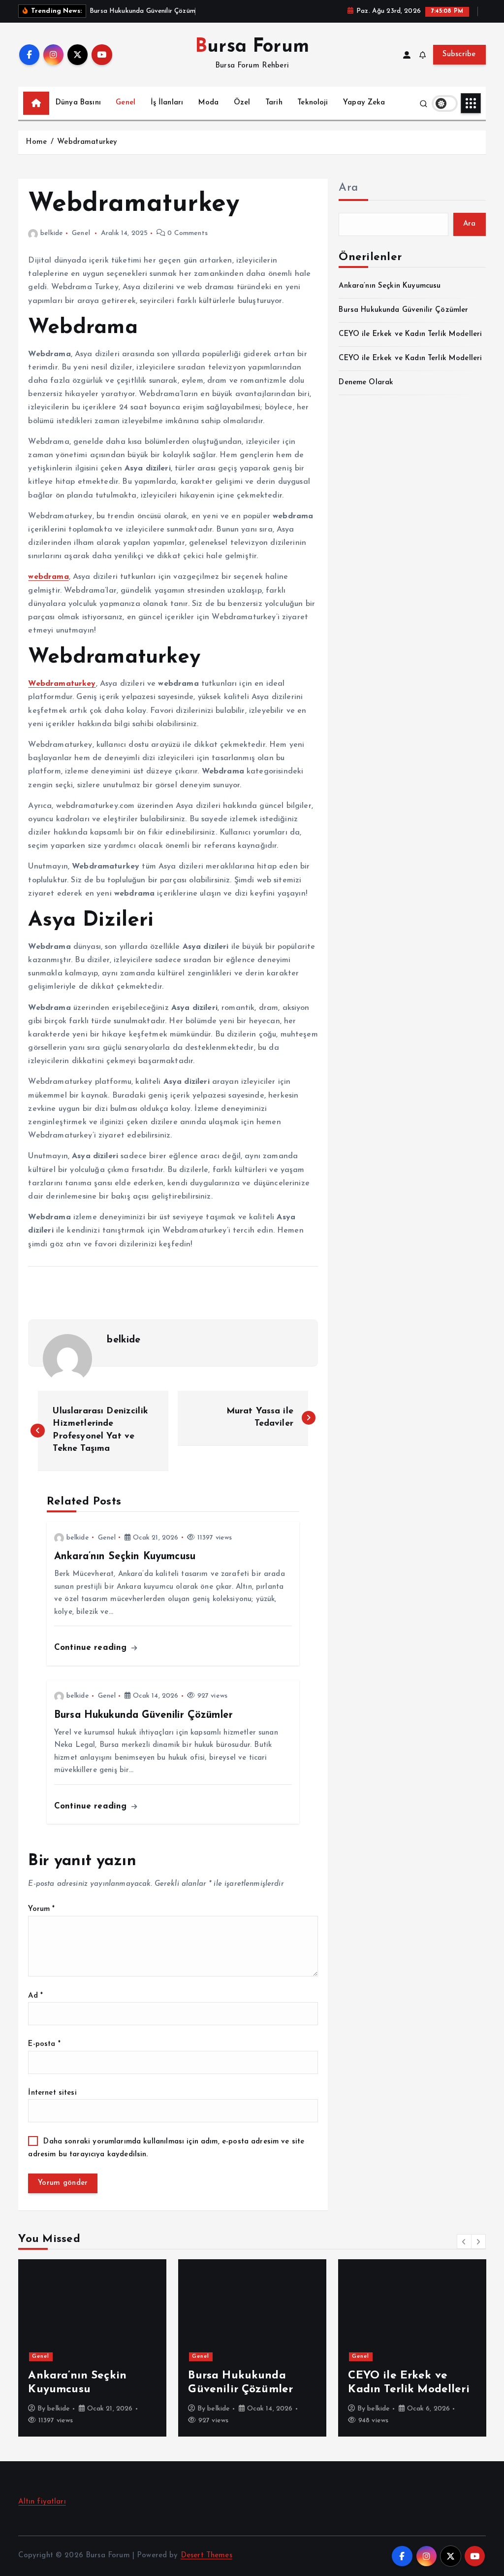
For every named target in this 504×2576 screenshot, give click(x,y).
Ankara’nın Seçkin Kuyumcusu (390, 286)
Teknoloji (313, 103)
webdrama (48, 577)
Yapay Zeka (364, 103)
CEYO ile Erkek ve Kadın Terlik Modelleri (410, 334)
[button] (464, 2241)
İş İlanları (167, 103)
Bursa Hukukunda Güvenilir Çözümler (403, 310)
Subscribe (459, 54)
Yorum (41, 1909)
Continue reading (92, 1648)
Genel (126, 103)
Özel (242, 103)
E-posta (44, 2044)
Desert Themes (206, 2556)
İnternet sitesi (52, 2093)
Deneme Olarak (366, 383)
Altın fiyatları (42, 2502)
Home (36, 142)
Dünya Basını (78, 103)
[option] (92, 2348)
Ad (35, 1996)
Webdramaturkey (87, 142)
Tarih (274, 103)
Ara (348, 188)
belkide (52, 233)
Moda (209, 103)
